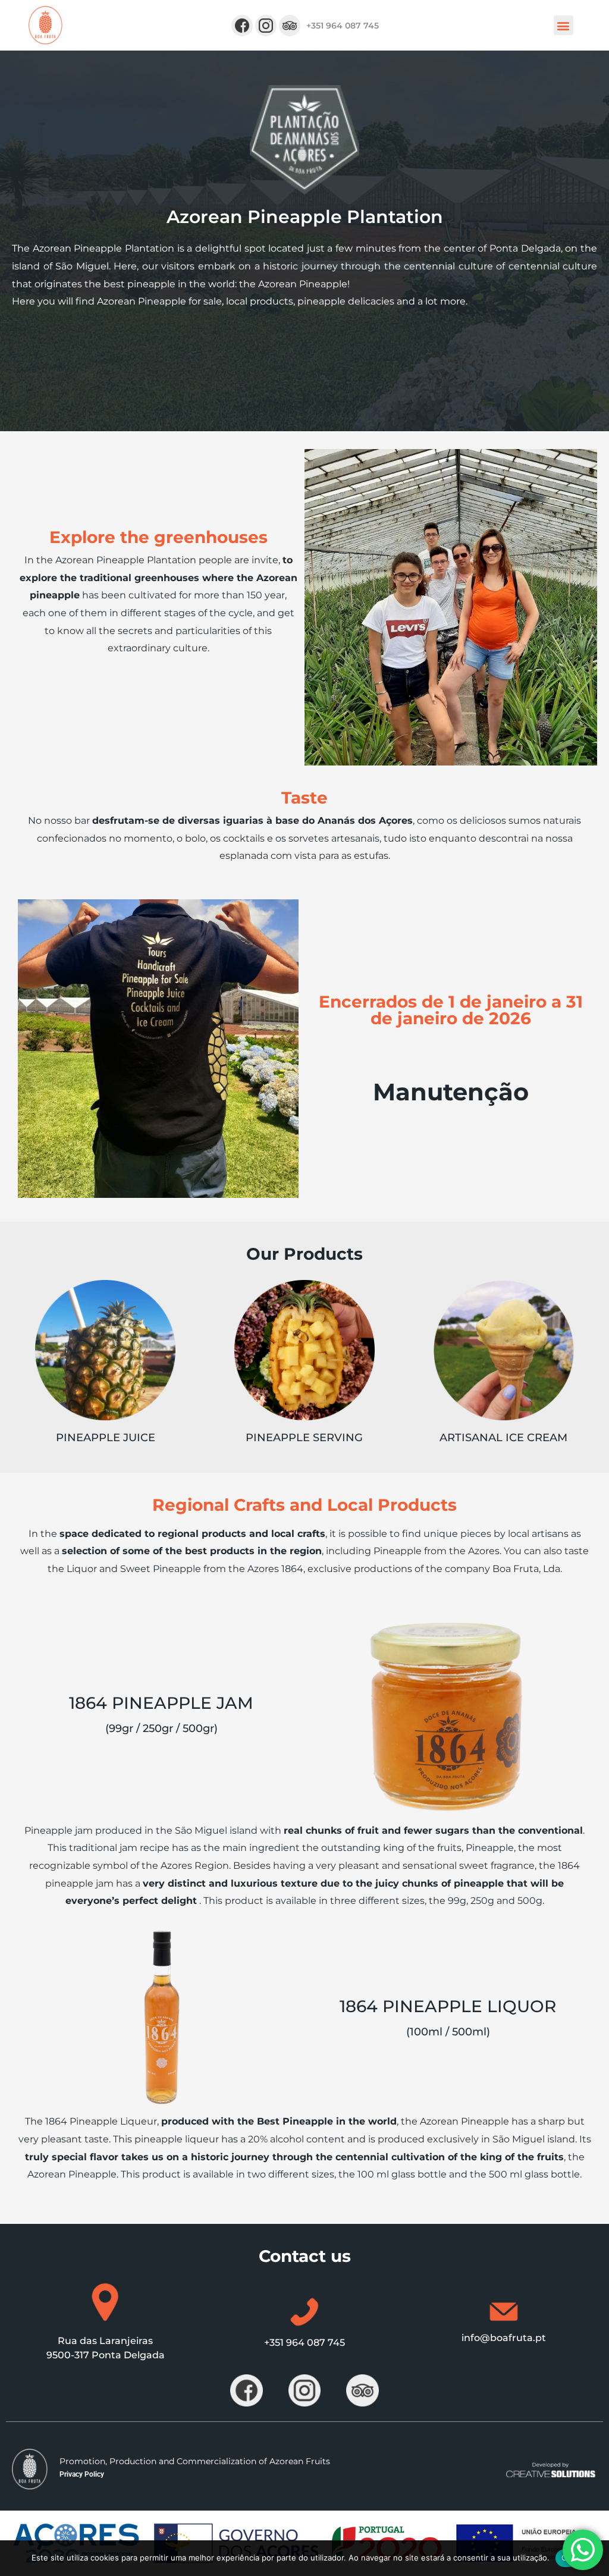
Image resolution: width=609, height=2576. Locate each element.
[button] (564, 25)
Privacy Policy (82, 2474)
